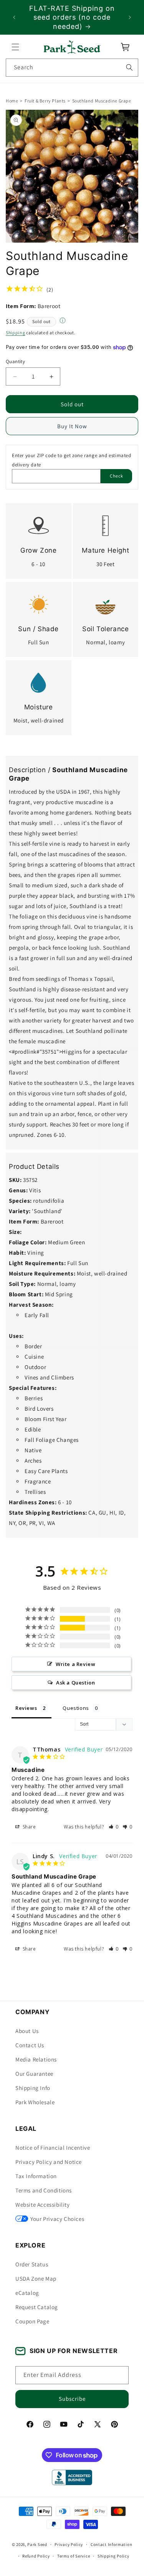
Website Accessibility (43, 2205)
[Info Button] (63, 322)
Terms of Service (74, 2556)
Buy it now (72, 427)
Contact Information (111, 2544)
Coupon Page (32, 2321)
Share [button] (29, 1827)
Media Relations (36, 2059)
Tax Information (36, 2176)
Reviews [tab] (26, 1708)
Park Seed (37, 2544)
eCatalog (27, 2293)
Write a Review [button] (75, 1664)
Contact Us (30, 2045)
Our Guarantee (34, 2074)
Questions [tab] (76, 1708)
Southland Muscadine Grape (102, 101)
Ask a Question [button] (75, 1683)
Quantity (15, 361)
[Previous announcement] (14, 17)
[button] (15, 47)
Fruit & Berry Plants (45, 101)
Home (12, 101)
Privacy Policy (69, 2544)
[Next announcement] (130, 17)
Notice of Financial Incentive (53, 2148)
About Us (27, 2031)
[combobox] (72, 68)
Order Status (32, 2264)
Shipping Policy (113, 2556)
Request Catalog (37, 2307)
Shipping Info (33, 2088)
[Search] (129, 67)
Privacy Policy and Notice (49, 2162)
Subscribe (72, 2399)
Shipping (16, 333)
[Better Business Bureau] (72, 2477)
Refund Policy (36, 2556)
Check (117, 476)
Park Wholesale (35, 2102)
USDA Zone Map (36, 2279)
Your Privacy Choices (57, 2219)
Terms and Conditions (44, 2190)
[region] (72, 17)
